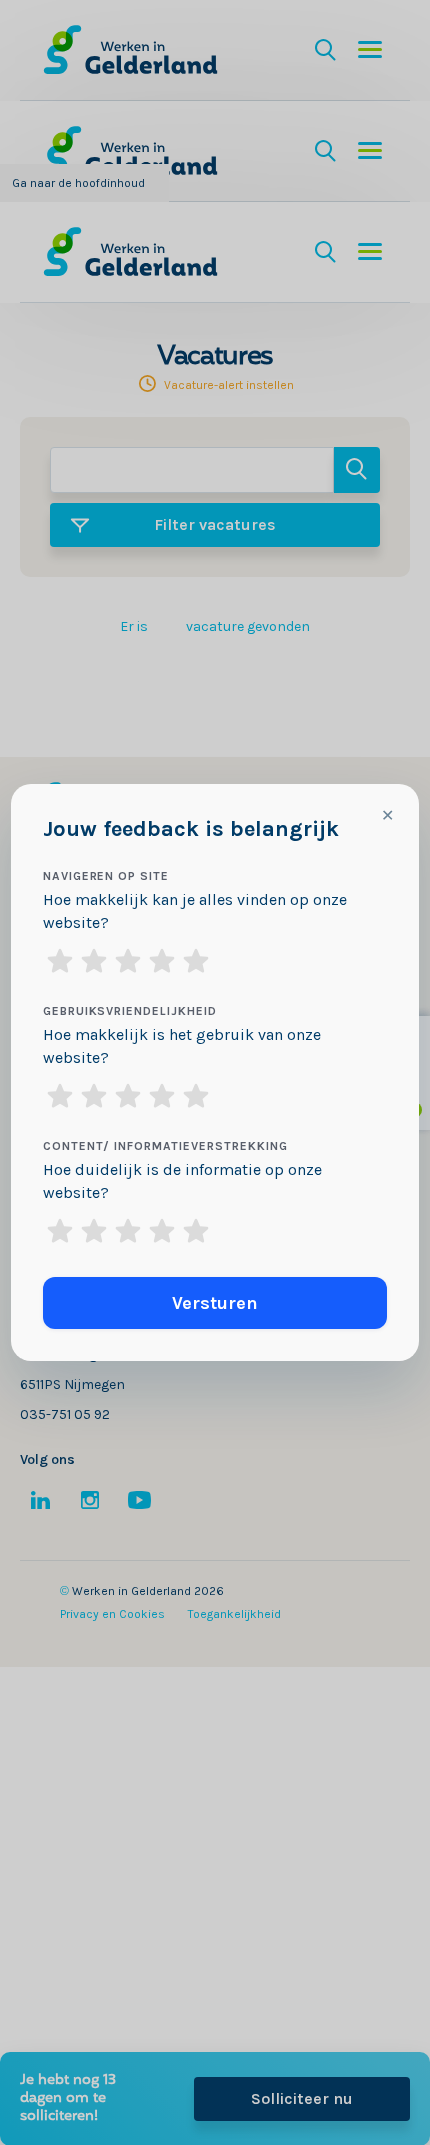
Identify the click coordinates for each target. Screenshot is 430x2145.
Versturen (215, 1303)
